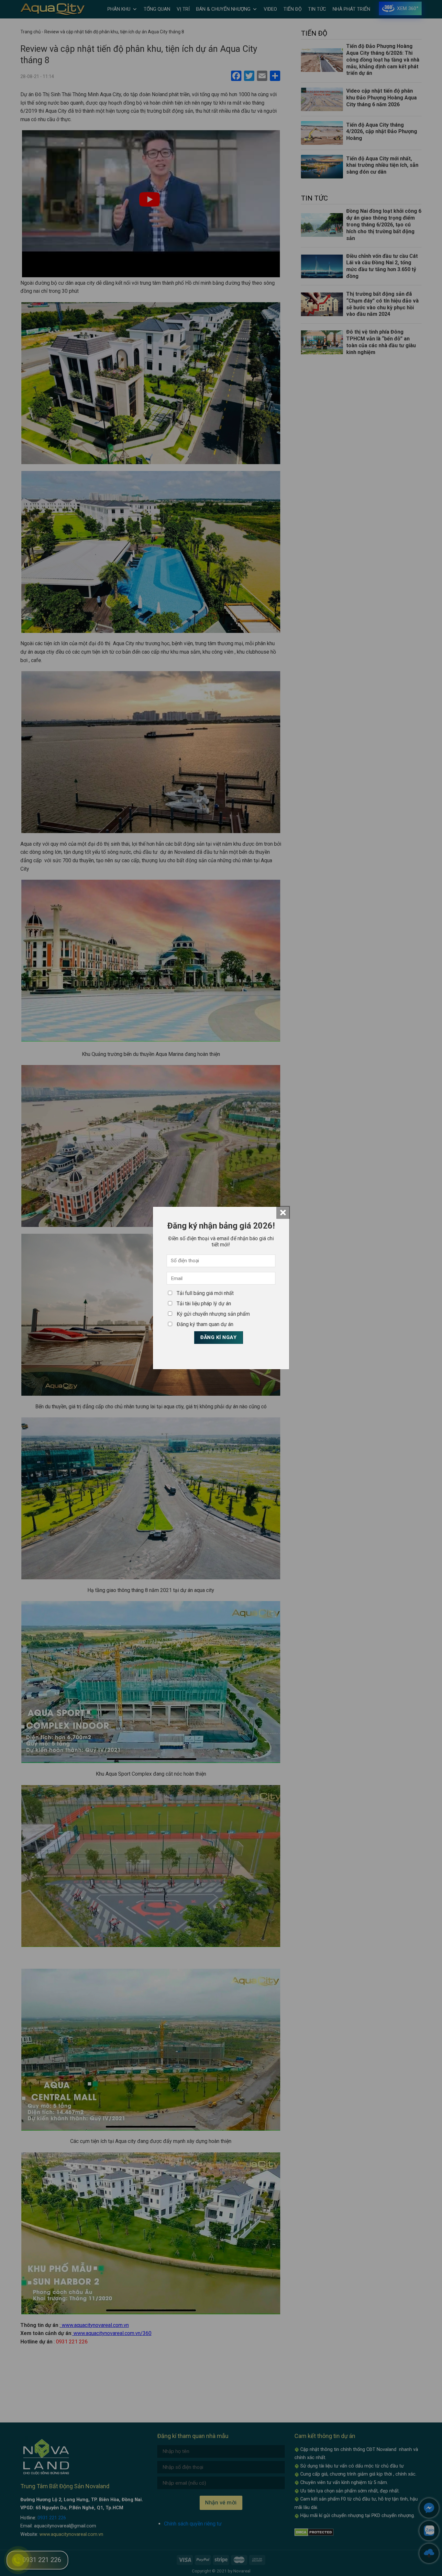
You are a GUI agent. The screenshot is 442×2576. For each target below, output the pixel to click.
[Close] (283, 1212)
